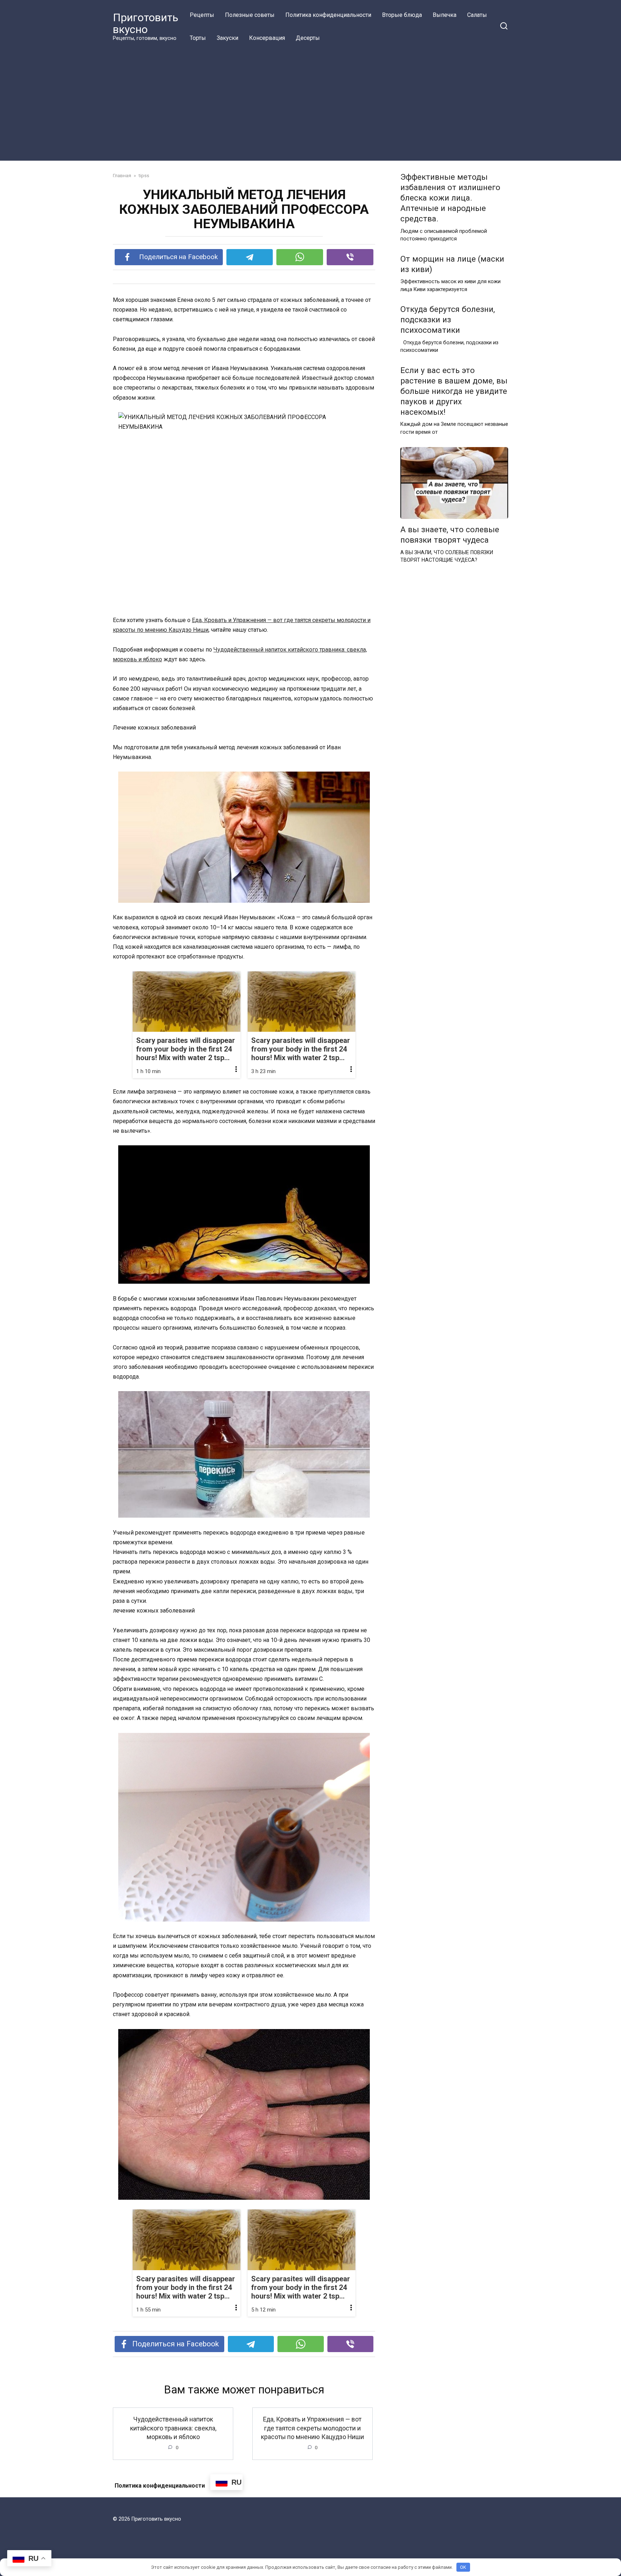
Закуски (227, 38)
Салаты (477, 15)
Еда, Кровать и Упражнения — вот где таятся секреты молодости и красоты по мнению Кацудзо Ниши (312, 2428)
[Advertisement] (310, 103)
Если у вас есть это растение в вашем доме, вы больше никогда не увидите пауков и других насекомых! (454, 391)
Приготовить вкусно (146, 23)
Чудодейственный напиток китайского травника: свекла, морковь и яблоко (173, 2428)
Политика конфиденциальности (328, 15)
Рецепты (202, 15)
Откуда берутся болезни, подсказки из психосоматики (448, 319)
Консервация (267, 38)
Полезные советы (250, 15)
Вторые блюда (402, 15)
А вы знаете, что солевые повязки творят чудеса (450, 535)
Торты (198, 38)
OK (463, 2567)
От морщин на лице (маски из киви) (452, 264)
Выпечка (445, 15)
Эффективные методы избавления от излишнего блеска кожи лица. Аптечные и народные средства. (450, 198)
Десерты (308, 38)
